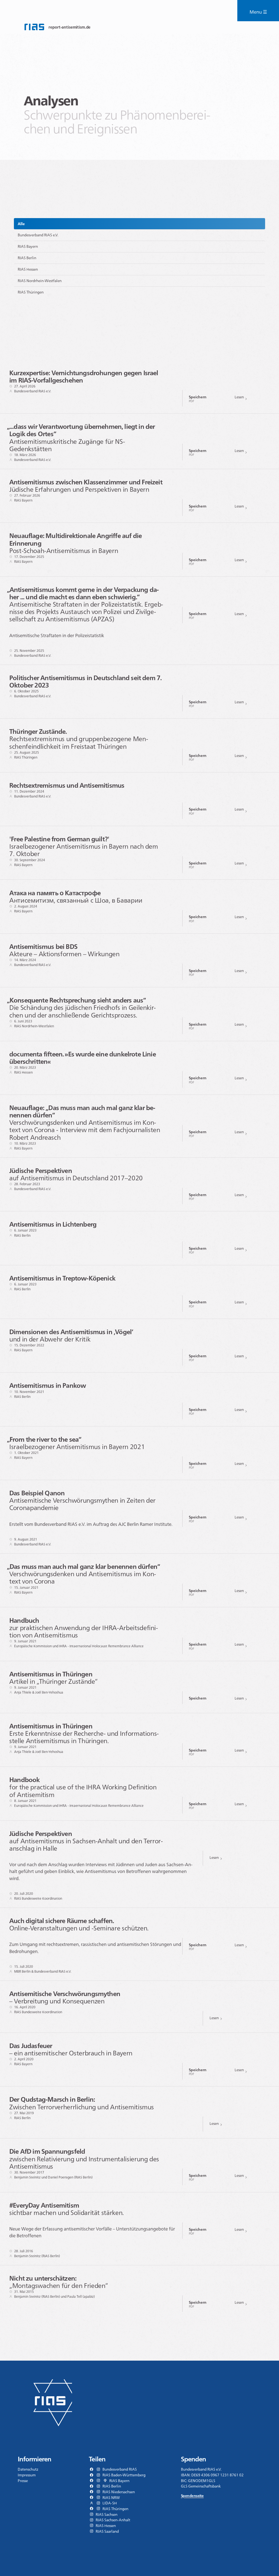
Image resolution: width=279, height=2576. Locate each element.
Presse (23, 2481)
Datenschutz (28, 2469)
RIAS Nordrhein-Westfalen (40, 281)
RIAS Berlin (27, 258)
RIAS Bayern (28, 246)
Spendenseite (192, 2496)
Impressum (27, 2475)
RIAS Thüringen (31, 292)
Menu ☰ (258, 12)
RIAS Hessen (28, 269)
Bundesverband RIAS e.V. (38, 235)
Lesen (239, 397)
